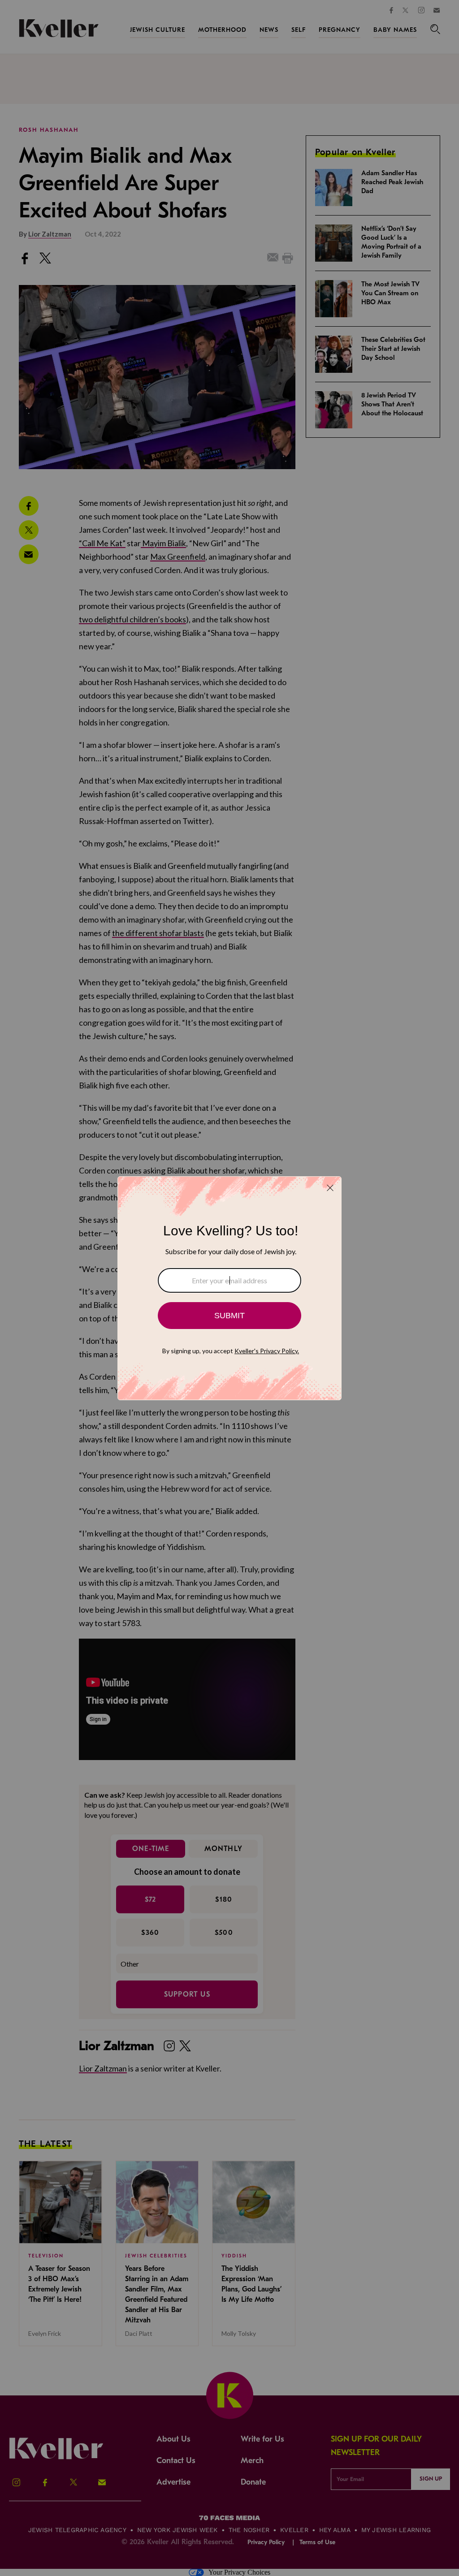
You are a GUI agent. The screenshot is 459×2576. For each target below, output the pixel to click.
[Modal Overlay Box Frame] (229, 1288)
